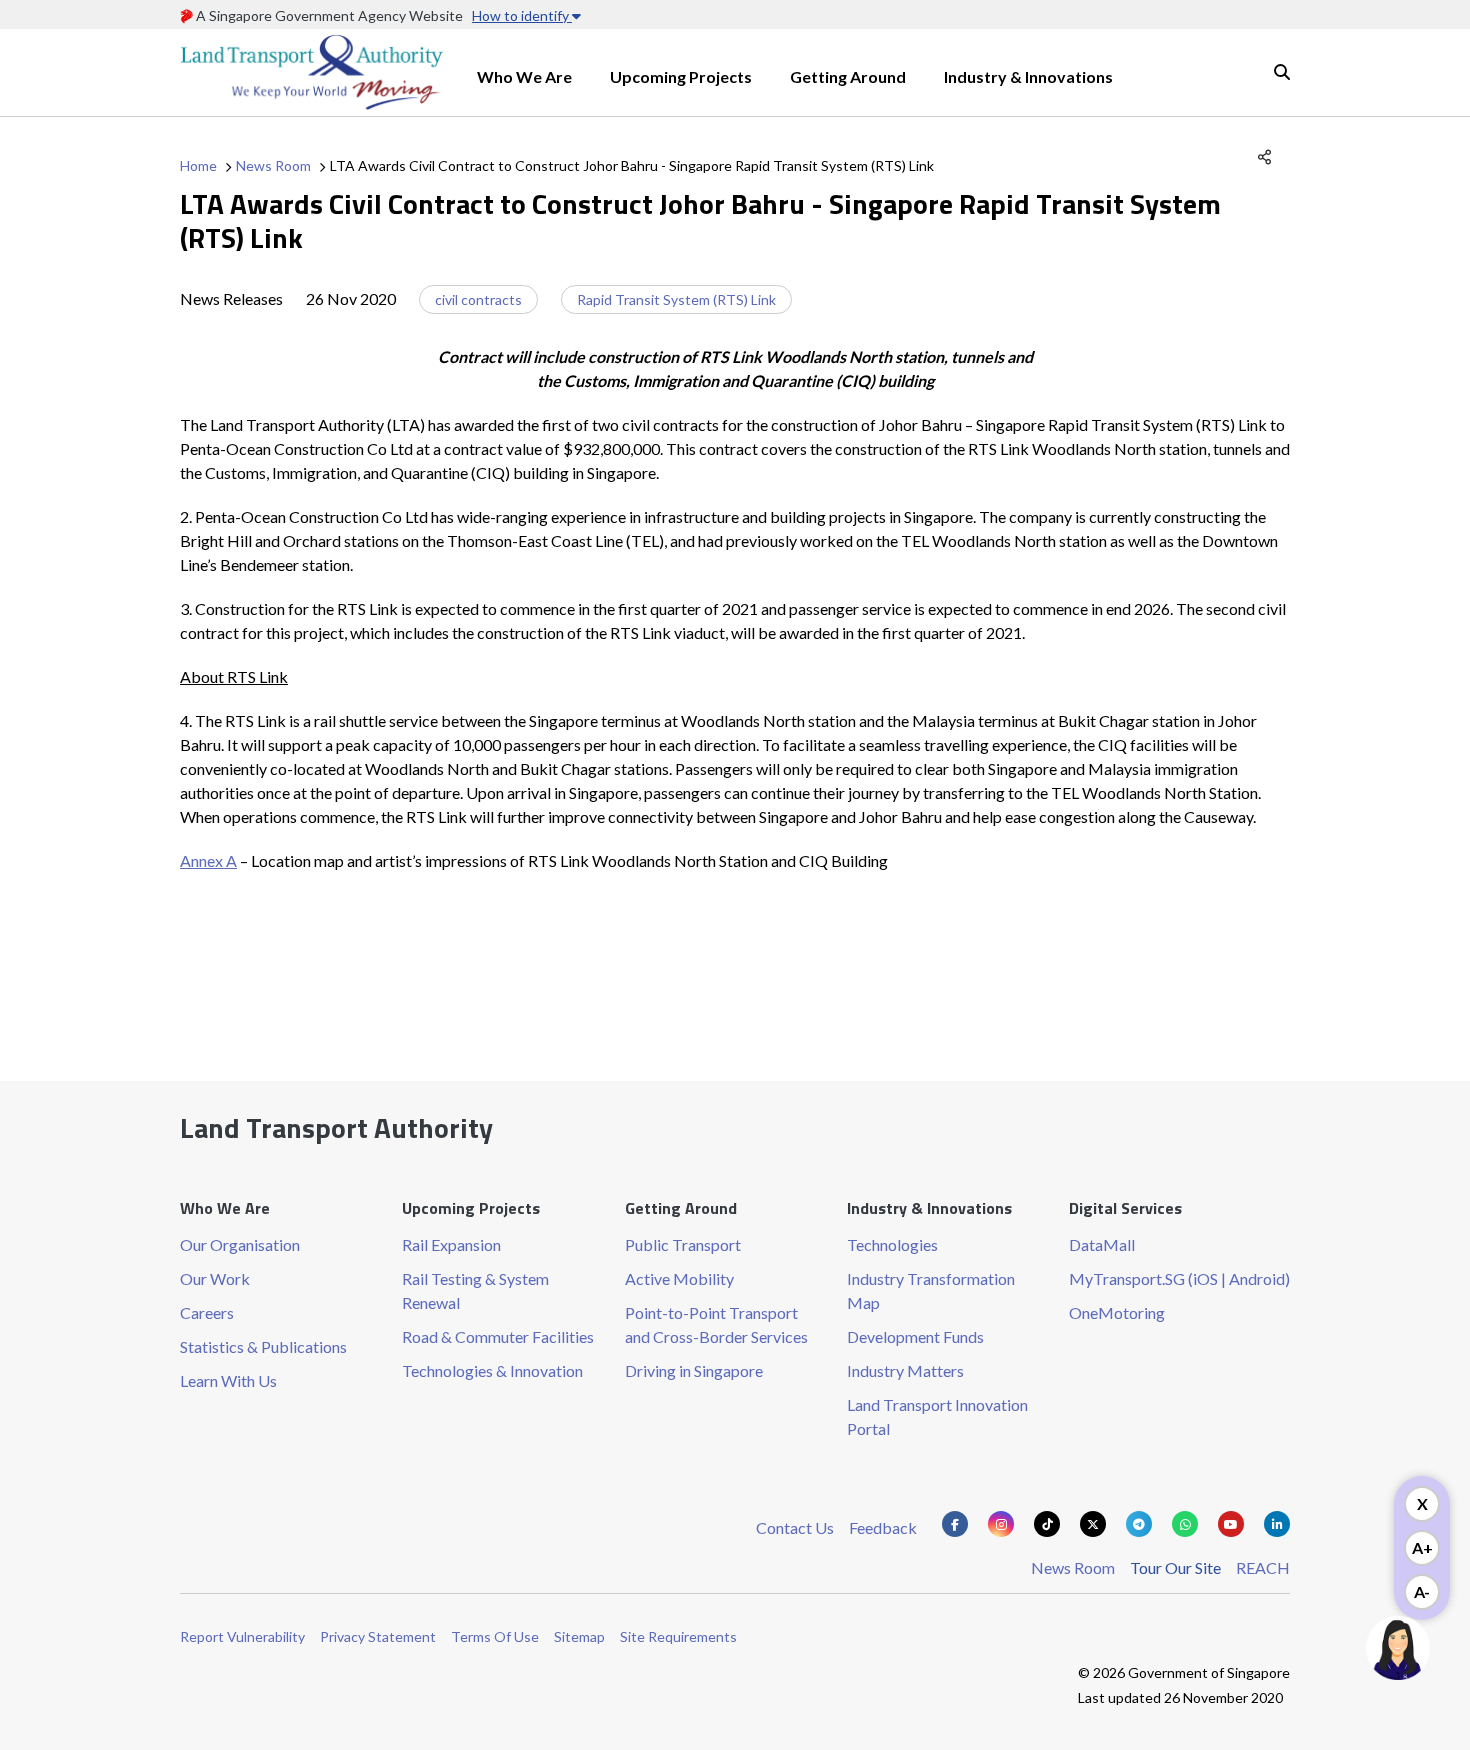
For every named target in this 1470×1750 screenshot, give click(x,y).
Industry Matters (905, 1370)
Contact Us (795, 1527)
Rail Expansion (451, 1244)
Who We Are (524, 76)
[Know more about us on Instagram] (1001, 1524)
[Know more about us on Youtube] (1231, 1524)
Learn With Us (228, 1380)
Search (1282, 72)
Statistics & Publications (263, 1346)
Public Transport (683, 1244)
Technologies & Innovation (492, 1370)
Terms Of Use (495, 1636)
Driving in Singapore (694, 1370)
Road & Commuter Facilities (498, 1336)
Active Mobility (679, 1278)
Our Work (215, 1278)
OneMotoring (1117, 1312)
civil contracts (478, 299)
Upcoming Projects (681, 76)
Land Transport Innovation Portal (937, 1416)
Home (198, 165)
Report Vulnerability (242, 1636)
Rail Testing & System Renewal (475, 1290)
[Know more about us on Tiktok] (1047, 1524)
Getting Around (848, 76)
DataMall (1102, 1244)
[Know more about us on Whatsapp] (1185, 1524)
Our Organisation (240, 1244)
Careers (207, 1312)
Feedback (883, 1527)
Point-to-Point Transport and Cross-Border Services (716, 1324)
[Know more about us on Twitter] (1093, 1524)
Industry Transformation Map (931, 1290)
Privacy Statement (378, 1636)
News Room (273, 165)
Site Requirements (678, 1636)
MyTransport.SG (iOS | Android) (1179, 1278)
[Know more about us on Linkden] (1277, 1524)
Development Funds (915, 1336)
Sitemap (579, 1636)
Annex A (208, 860)
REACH (1263, 1567)
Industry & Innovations (1028, 76)
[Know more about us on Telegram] (1139, 1524)
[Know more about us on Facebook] (955, 1524)
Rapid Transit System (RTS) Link (676, 299)
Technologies (892, 1244)
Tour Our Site (1175, 1567)
